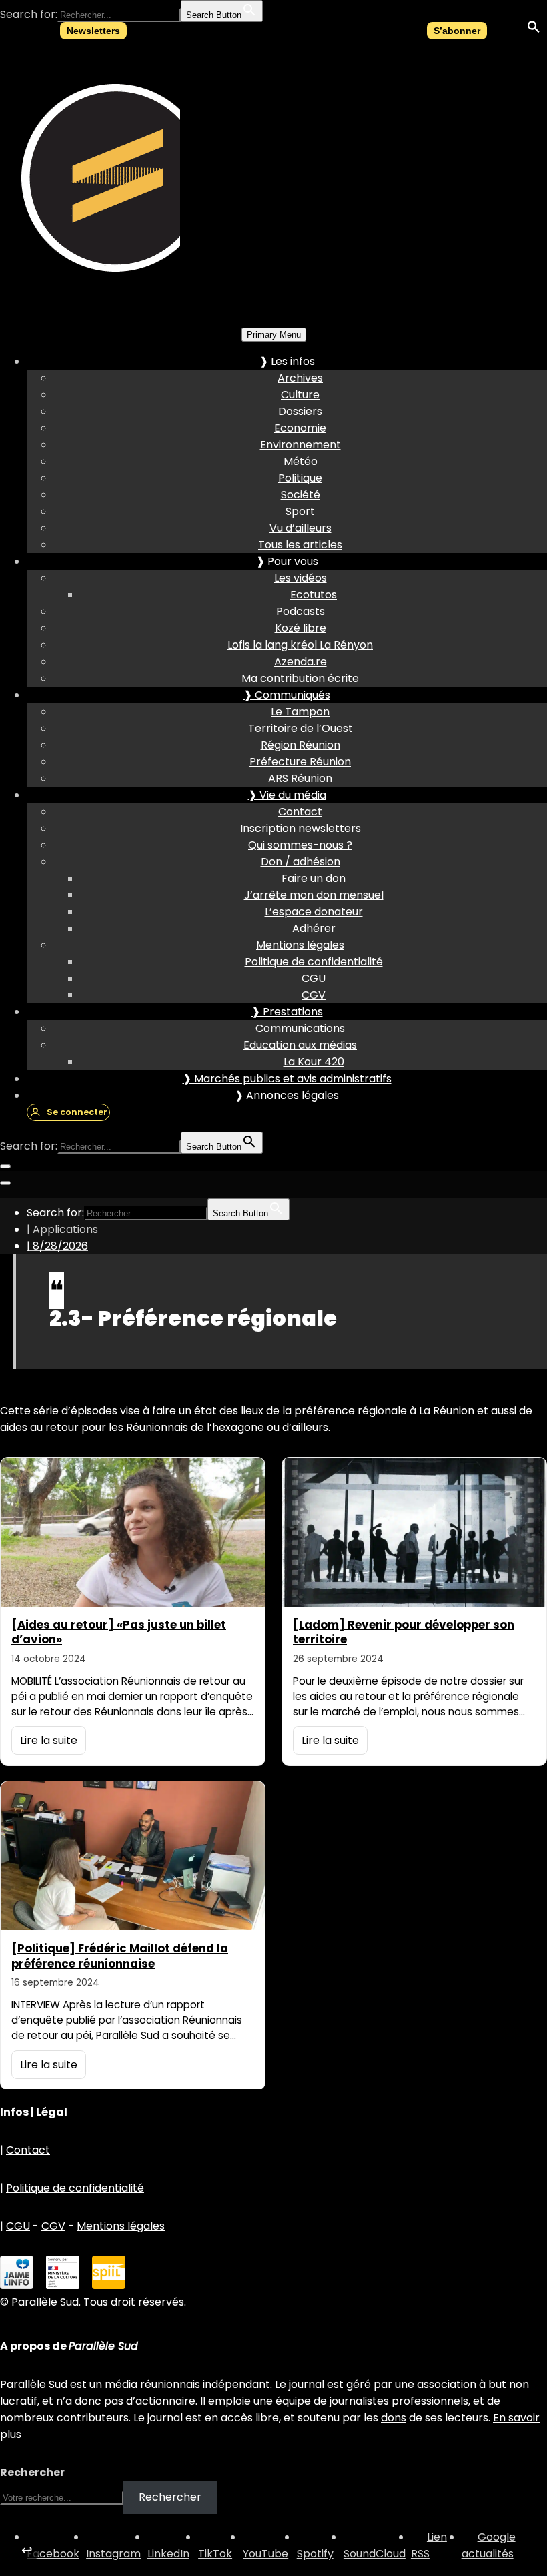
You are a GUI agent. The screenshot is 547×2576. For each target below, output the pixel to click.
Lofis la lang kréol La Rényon (300, 645)
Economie (300, 428)
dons (394, 2418)
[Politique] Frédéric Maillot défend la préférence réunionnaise (120, 1956)
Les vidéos (301, 578)
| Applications (62, 1229)
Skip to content (40, 31)
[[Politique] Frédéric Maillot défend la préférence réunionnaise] (133, 1856)
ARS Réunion (300, 778)
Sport (300, 511)
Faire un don (314, 878)
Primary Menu (274, 335)
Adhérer (314, 928)
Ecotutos (314, 595)
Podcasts (301, 611)
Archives (300, 378)
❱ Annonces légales (287, 1095)
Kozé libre (301, 628)
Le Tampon (300, 712)
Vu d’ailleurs (301, 528)
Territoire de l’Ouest (301, 728)
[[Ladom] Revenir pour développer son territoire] (414, 1532)
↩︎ (27, 2550)
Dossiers (300, 411)
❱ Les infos (287, 361)
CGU (314, 978)
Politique (300, 478)
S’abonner (457, 31)
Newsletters (93, 31)
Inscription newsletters (301, 828)
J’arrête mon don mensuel (314, 895)
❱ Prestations (287, 1012)
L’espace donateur (314, 912)
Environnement (301, 445)
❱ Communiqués (287, 695)
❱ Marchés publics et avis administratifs (287, 1079)
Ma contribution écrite (300, 678)
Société (301, 495)
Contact (300, 812)
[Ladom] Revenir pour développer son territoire (404, 1632)
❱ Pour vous (287, 561)
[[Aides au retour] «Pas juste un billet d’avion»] (133, 1532)
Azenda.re (301, 662)
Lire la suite (49, 1740)
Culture (300, 395)
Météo (301, 461)
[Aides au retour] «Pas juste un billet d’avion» (119, 1632)
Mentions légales (300, 945)
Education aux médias (300, 1045)
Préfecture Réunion (300, 762)
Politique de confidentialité (314, 962)
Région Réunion (301, 745)
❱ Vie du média (287, 795)
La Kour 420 (314, 1062)
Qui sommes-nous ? (300, 845)
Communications (300, 1028)
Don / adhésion (301, 862)
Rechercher (32, 2472)
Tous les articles (300, 545)
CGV (314, 995)
